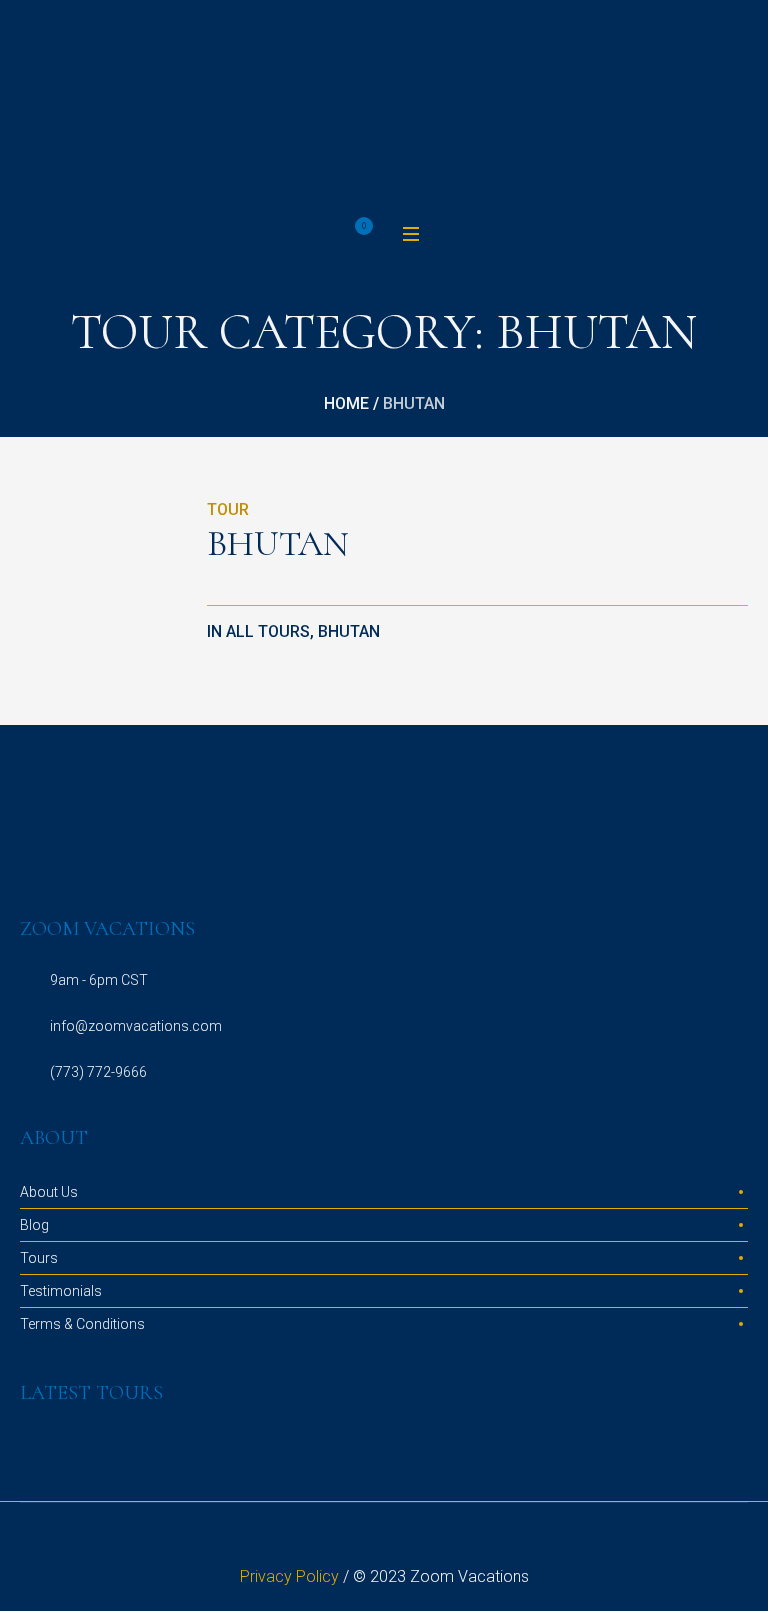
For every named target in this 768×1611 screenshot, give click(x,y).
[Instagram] (336, 1542)
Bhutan (278, 543)
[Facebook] (360, 1542)
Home (346, 403)
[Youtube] (432, 1542)
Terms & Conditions (82, 1324)
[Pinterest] (408, 1542)
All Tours (268, 631)
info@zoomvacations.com (136, 1026)
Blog (34, 1225)
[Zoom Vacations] (384, 109)
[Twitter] (384, 1542)
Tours (39, 1258)
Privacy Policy (289, 1576)
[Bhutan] (103, 580)
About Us (49, 1192)
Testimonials (61, 1291)
